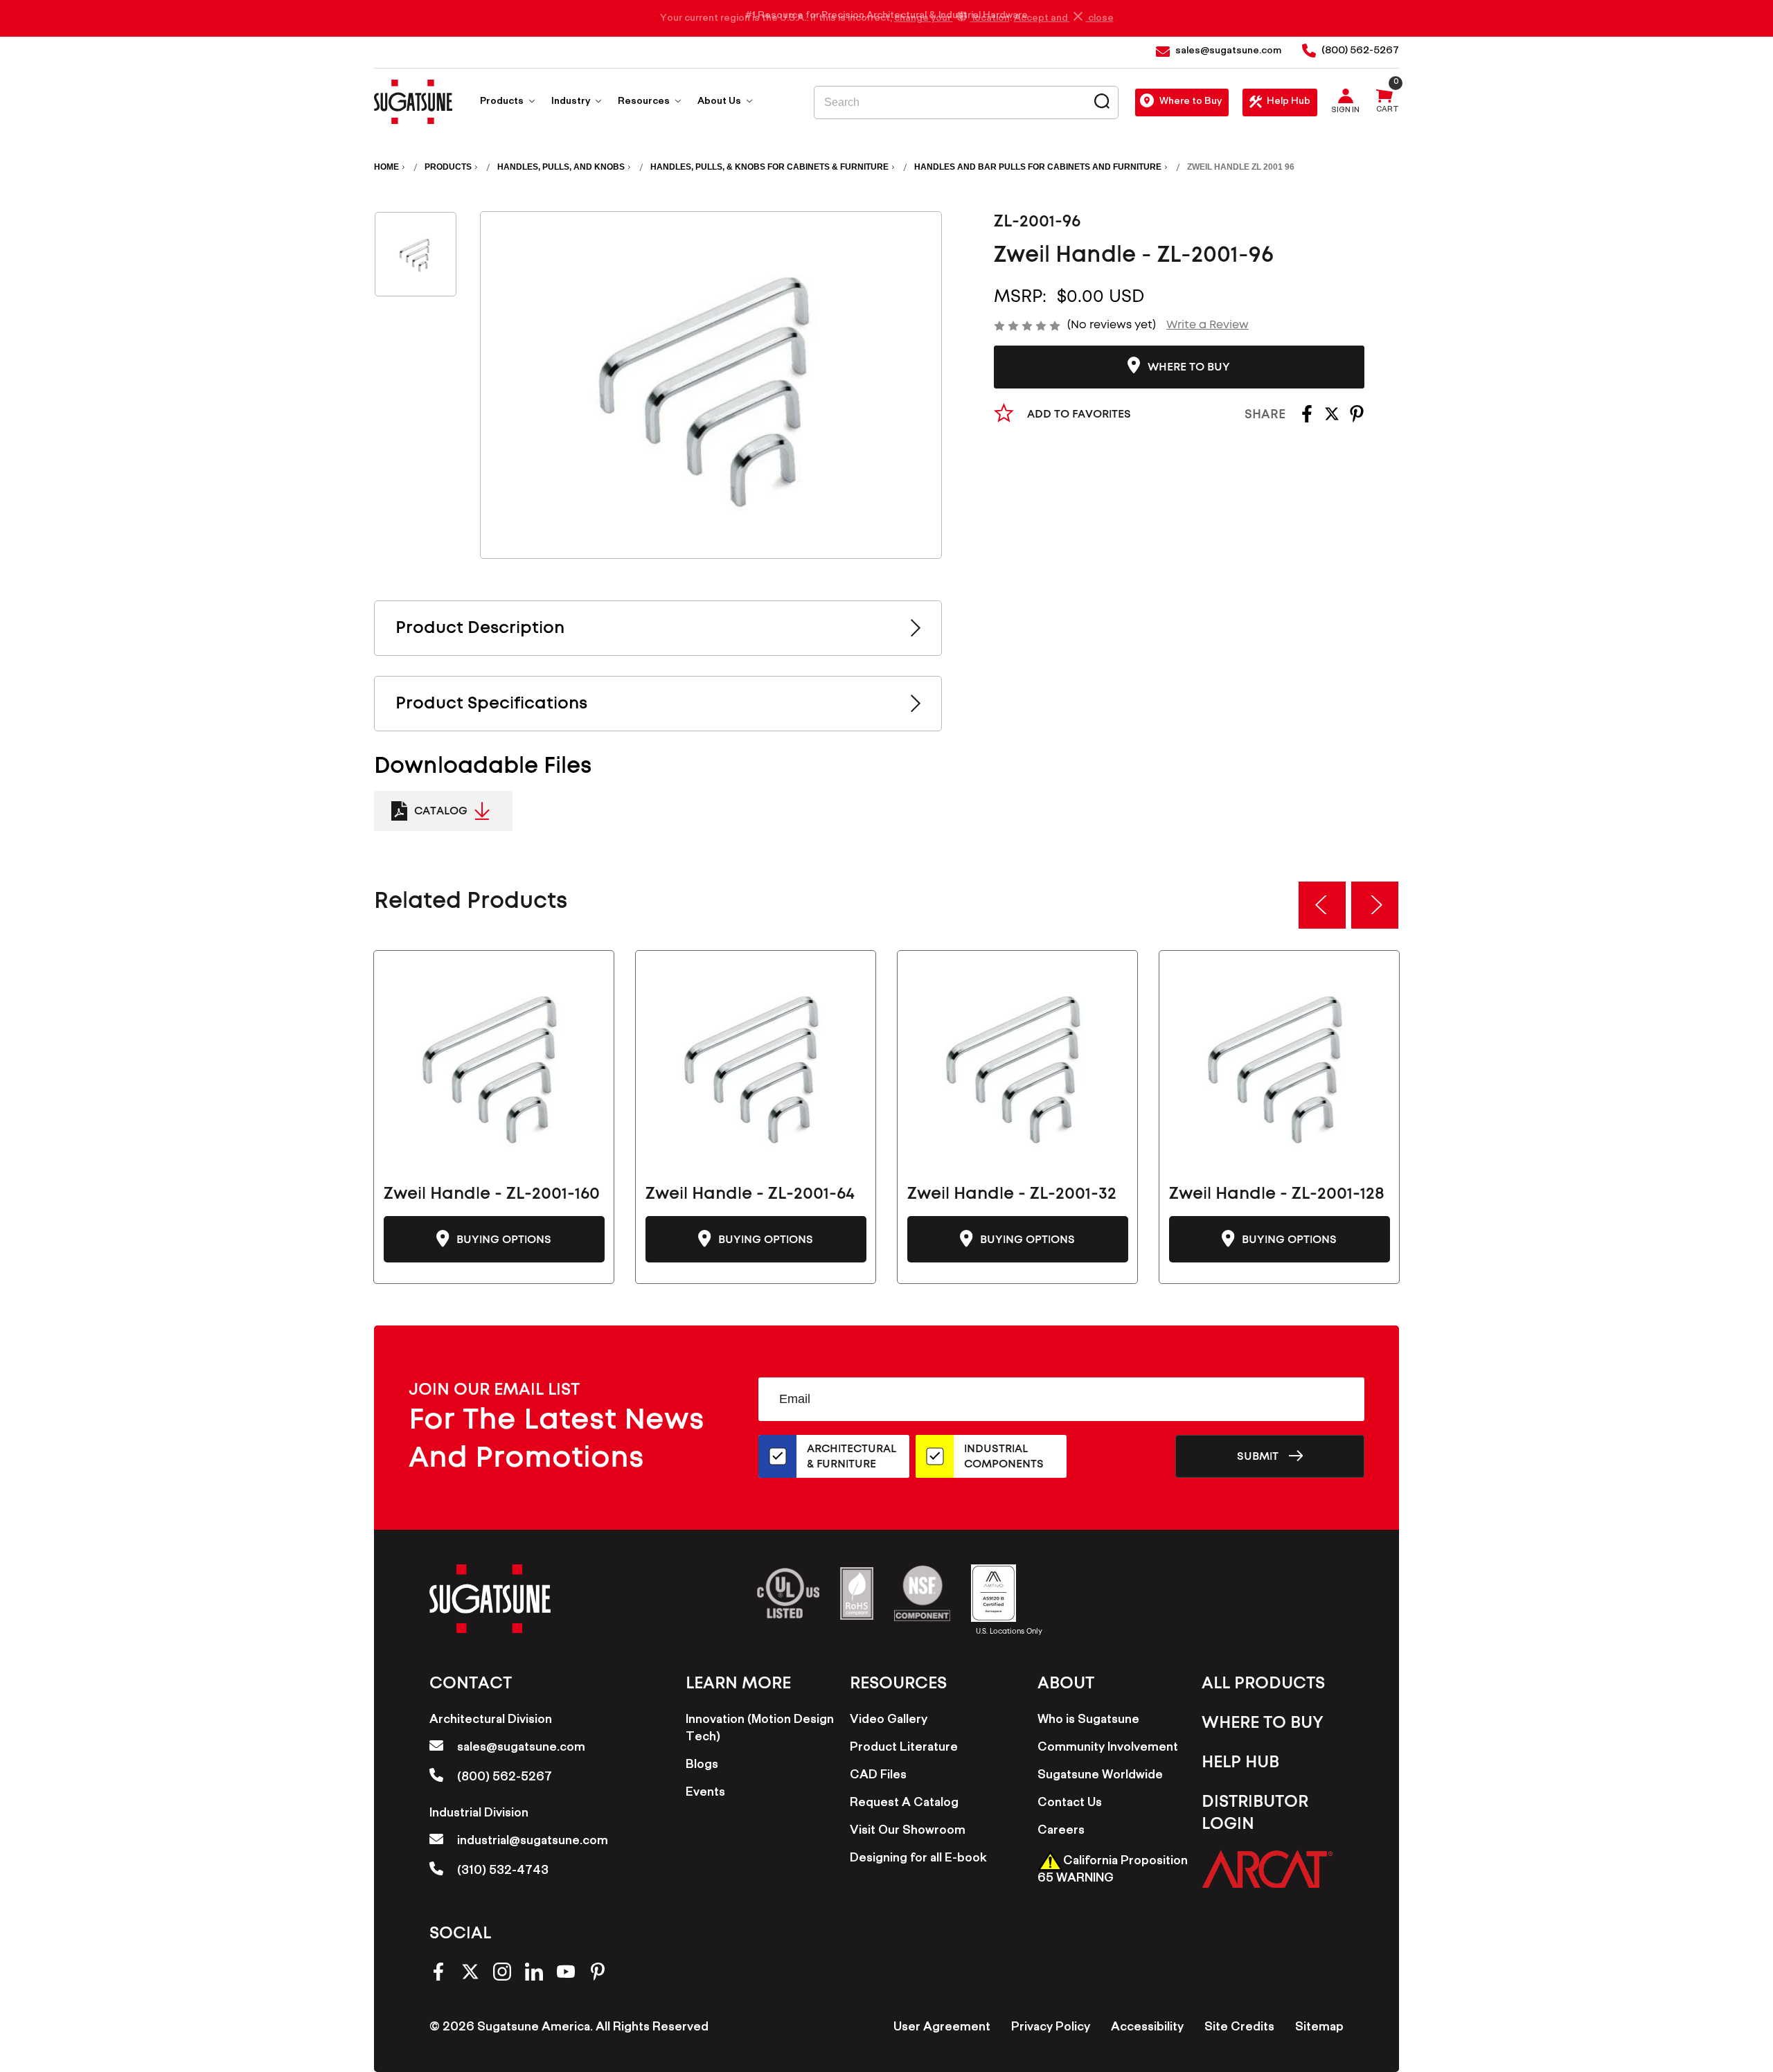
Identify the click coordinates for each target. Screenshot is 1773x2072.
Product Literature (904, 1749)
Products (503, 102)
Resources (645, 102)
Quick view (494, 1065)
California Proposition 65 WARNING (1113, 1871)
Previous (1322, 905)
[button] (1267, 1869)
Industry (572, 102)
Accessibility (1147, 2028)
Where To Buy (1263, 1723)
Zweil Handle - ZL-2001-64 (750, 1194)
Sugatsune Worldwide (1100, 1776)
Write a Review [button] (1208, 325)
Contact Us (1070, 1804)
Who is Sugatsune (1088, 1721)
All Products (1263, 1683)
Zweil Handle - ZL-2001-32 (1012, 1194)
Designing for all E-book (918, 1859)
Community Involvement (1108, 1749)
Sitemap (1319, 2028)
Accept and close (1064, 19)
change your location (952, 19)
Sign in (1345, 111)
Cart (1388, 111)
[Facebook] (1307, 419)
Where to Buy (1191, 102)
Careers (1061, 1832)
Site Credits (1239, 2028)
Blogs (702, 1766)
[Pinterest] (1357, 419)
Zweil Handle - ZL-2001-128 (1277, 1194)
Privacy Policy (1051, 2028)
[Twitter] (1332, 419)
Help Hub (1289, 102)
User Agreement (942, 2028)
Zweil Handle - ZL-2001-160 (492, 1194)
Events (705, 1794)
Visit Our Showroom (908, 1832)
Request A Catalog (904, 1804)
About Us (720, 102)
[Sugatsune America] (413, 102)
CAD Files (878, 1776)
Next (1375, 905)
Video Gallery (889, 1721)
